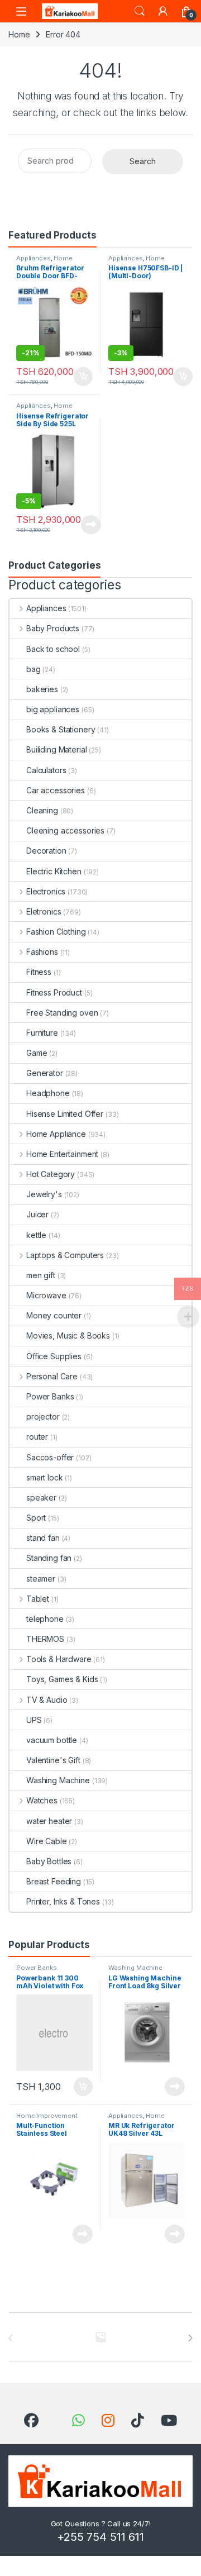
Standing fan (49, 1558)
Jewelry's (44, 1194)
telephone (45, 1619)
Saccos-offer (50, 1457)
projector (43, 1416)
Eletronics (44, 911)
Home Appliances (137, 261)
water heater (49, 1821)
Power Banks (50, 1396)
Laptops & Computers (65, 1255)
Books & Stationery (61, 729)
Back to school (53, 649)
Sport (36, 1518)
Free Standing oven (62, 1013)
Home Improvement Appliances (47, 2119)
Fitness (39, 972)
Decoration (46, 851)
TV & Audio (47, 1700)
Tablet (38, 1599)
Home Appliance (44, 261)
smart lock (45, 1477)
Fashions (42, 952)
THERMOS (45, 1639)
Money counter (54, 1315)
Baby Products (53, 628)
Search (140, 11)
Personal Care (52, 1376)
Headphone (48, 1093)
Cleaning (42, 810)
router (37, 1437)
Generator (45, 1073)
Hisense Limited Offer (65, 1114)
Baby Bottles (49, 1861)
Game (37, 1053)
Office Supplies (54, 1356)
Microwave (46, 1295)
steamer (41, 1579)
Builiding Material (56, 749)
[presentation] (190, 2338)
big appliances (53, 709)
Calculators (46, 770)
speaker (41, 1497)
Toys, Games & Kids (62, 1679)
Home (19, 34)
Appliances (33, 258)
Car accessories (56, 790)
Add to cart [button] (83, 377)
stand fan (43, 1538)
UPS (34, 1720)
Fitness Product (54, 992)
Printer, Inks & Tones (63, 1901)
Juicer (37, 1214)
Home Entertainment (62, 1154)
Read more (91, 525)
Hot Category (51, 1174)
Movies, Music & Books (68, 1335)
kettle (36, 1235)
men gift (41, 1275)
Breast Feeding (54, 1881)
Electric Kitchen (54, 871)
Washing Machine (58, 1780)
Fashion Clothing (56, 932)
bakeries (42, 689)
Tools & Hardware (59, 1659)
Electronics (46, 891)
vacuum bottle (52, 1740)
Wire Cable (47, 1841)
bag (33, 669)
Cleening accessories (65, 830)
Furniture (42, 1033)
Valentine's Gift (53, 1760)
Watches (42, 1800)
